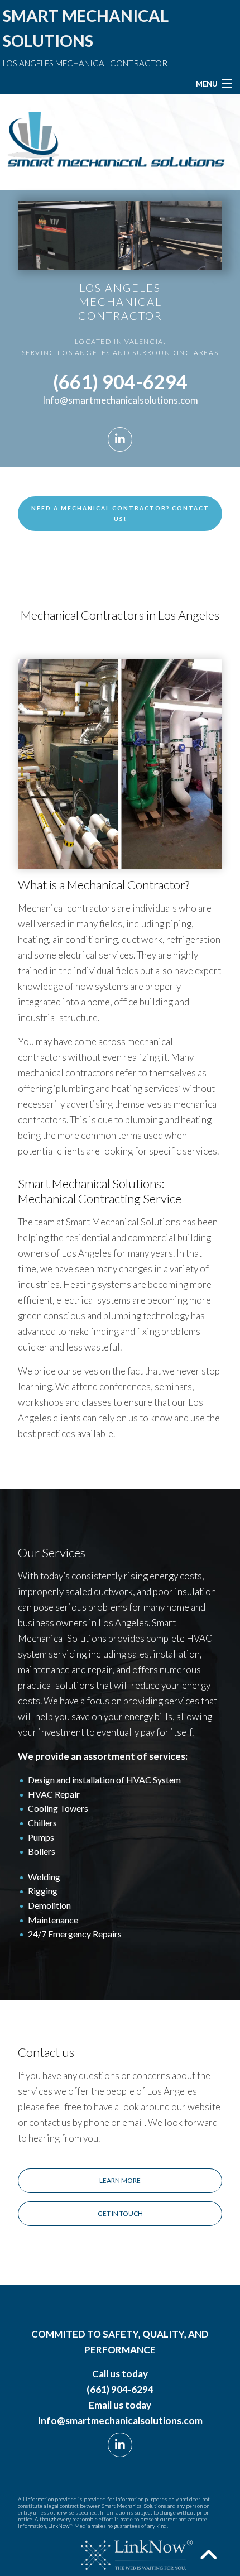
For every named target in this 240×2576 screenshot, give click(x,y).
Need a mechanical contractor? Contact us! (120, 513)
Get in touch (120, 2213)
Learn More (120, 2180)
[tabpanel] (120, 235)
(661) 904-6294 (120, 382)
